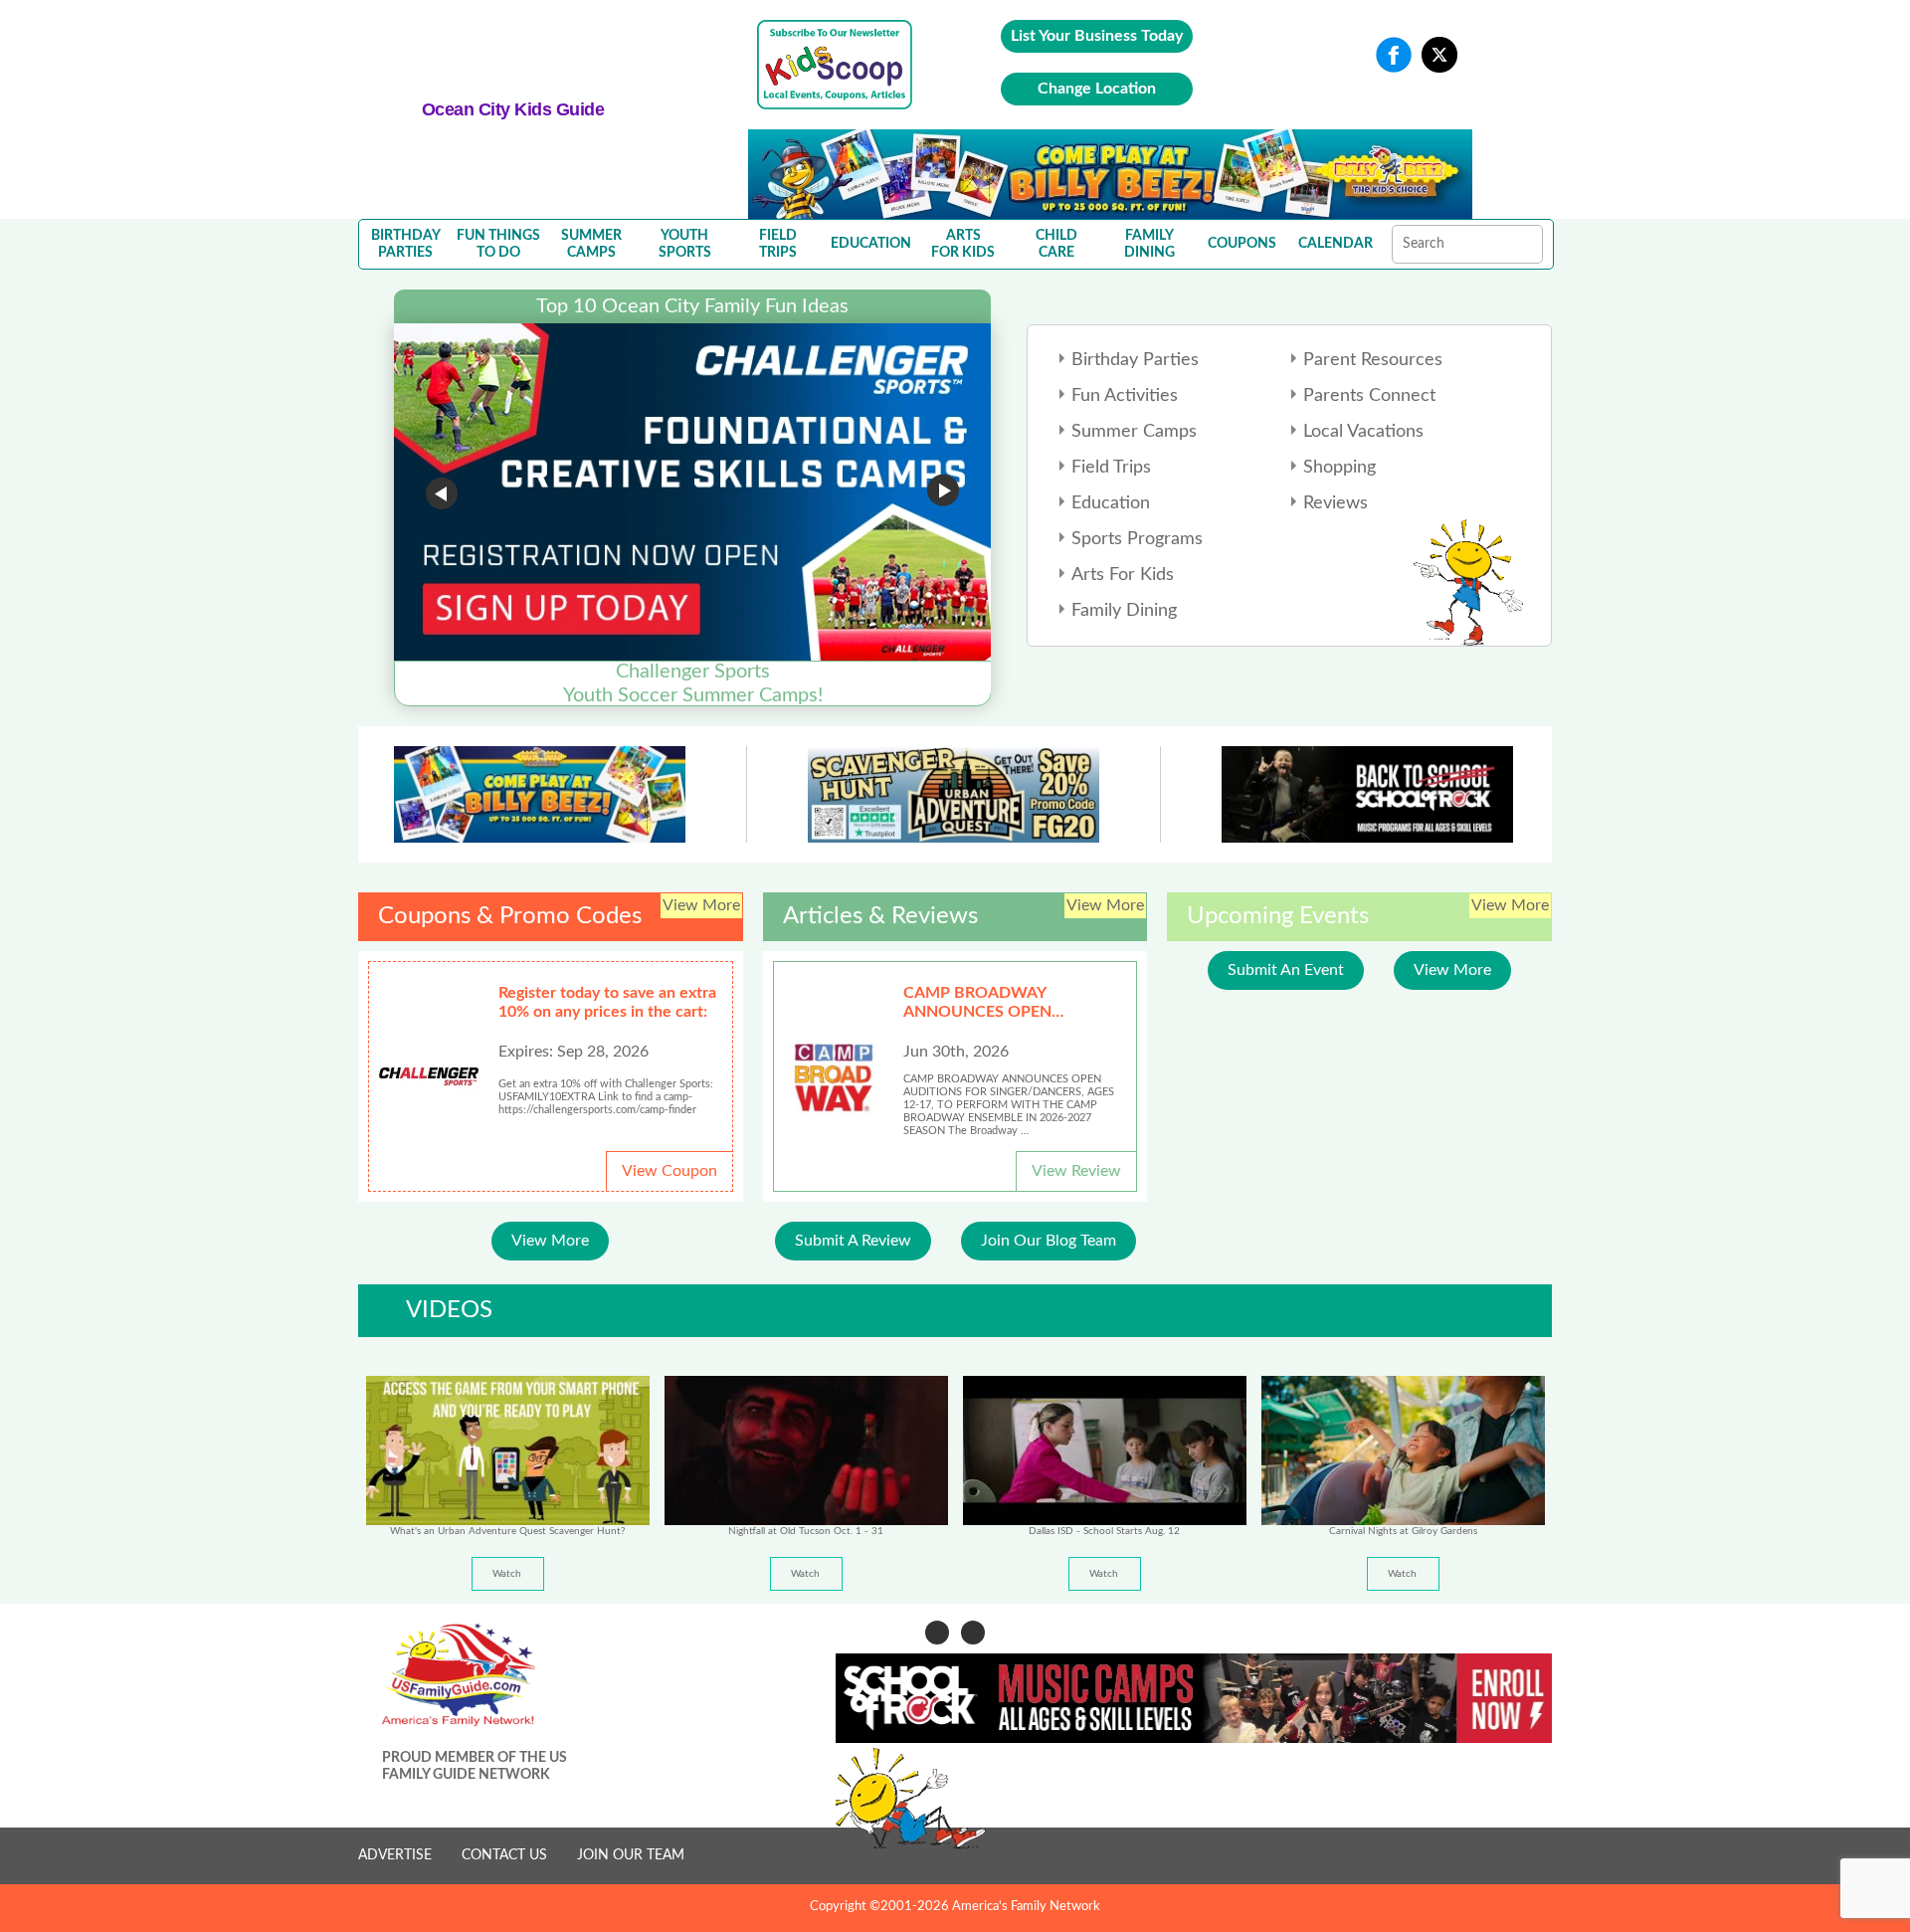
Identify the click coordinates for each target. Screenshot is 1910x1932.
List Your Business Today (1097, 36)
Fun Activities (1125, 396)
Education (1111, 503)
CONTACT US (504, 1855)
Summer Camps (1134, 432)
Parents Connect (1369, 396)
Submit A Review (853, 1241)
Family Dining (1124, 611)
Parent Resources (1373, 360)
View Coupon (669, 1171)
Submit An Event (1286, 970)
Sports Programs (1137, 539)
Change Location (1097, 89)
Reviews (1336, 503)
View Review (1076, 1171)
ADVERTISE (395, 1855)
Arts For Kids (1123, 575)
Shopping (1339, 468)
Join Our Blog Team (1049, 1241)
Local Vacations (1363, 432)
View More (550, 1241)
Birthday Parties (1135, 360)
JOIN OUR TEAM (631, 1855)
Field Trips (1111, 468)
